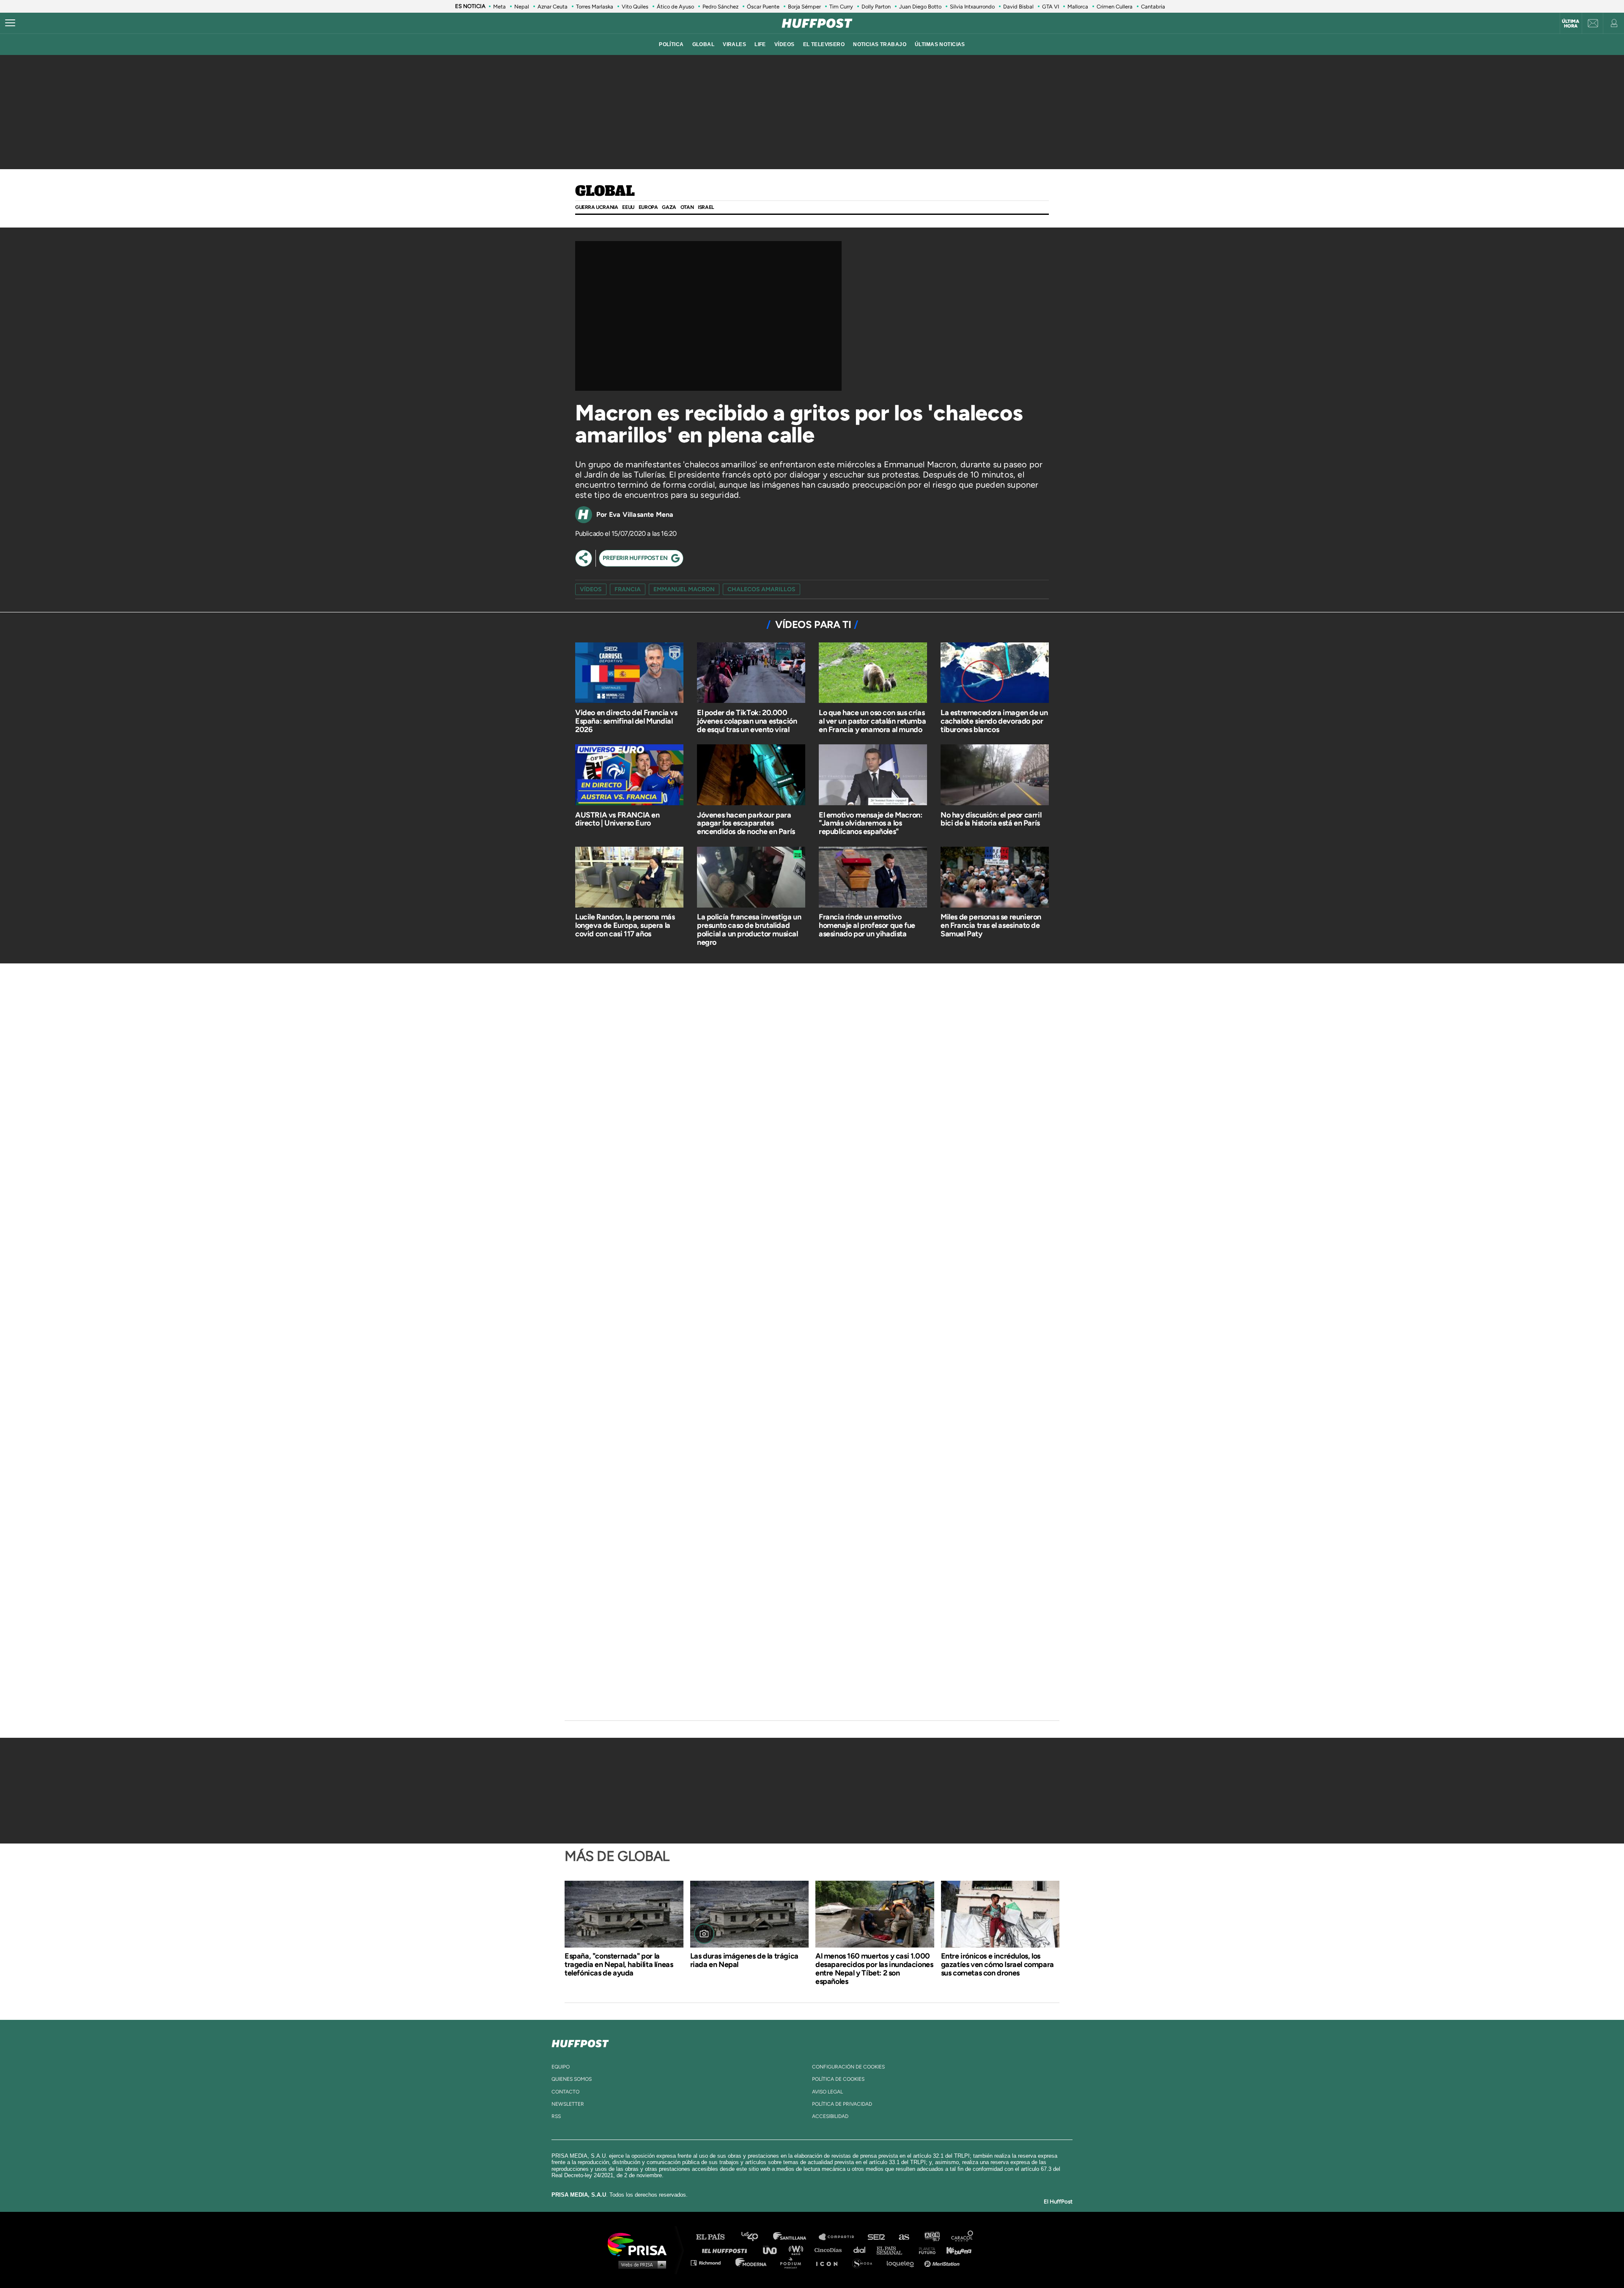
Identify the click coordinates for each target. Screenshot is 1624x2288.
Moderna (752, 2262)
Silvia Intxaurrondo (972, 7)
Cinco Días (830, 2250)
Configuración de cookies (848, 2067)
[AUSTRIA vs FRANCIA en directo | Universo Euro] (629, 776)
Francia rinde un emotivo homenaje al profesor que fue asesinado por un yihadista (867, 925)
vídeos (785, 44)
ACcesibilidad (830, 2116)
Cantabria (1153, 7)
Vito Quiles (635, 7)
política (671, 44)
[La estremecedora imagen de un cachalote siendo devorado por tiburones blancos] (995, 674)
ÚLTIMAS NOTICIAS (940, 44)
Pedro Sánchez (720, 7)
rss (556, 2116)
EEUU (628, 207)
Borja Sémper (804, 7)
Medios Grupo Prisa (640, 2264)
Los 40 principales (756, 2237)
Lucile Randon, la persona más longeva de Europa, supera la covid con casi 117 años (625, 925)
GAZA (669, 207)
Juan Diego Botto (920, 7)
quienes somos (572, 2079)
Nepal (522, 7)
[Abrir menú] (10, 23)
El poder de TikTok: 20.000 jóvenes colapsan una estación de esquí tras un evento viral (747, 721)
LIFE (760, 44)
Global (605, 192)
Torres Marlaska (595, 7)
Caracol (963, 2237)
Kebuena (955, 2250)
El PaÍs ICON (830, 2262)
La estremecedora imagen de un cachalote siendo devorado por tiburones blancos (994, 721)
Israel (706, 207)
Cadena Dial (862, 2250)
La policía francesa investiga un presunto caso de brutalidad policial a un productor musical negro (749, 929)
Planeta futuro (924, 2250)
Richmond (710, 2262)
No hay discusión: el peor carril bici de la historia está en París (991, 819)
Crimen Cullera (1115, 7)
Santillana (796, 2237)
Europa (648, 207)
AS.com (904, 2237)
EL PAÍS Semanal (893, 2250)
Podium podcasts (793, 2262)
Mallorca (1078, 7)
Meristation (943, 2262)
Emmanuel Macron (684, 589)
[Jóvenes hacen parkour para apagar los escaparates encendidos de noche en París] (751, 776)
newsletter (568, 2104)
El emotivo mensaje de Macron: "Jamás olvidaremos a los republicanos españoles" (870, 823)
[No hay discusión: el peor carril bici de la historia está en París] (995, 776)
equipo (561, 2067)
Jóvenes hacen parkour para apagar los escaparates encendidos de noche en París (746, 823)
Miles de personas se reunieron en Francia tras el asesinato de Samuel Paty (991, 925)
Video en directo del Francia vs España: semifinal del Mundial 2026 (626, 721)
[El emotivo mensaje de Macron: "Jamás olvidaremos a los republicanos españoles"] (873, 776)
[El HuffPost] (817, 23)
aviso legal (827, 2092)
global (704, 44)
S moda (865, 2262)
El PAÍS (715, 2237)
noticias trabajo (880, 44)
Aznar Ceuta (553, 7)
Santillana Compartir (840, 2237)
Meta (499, 7)
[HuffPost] (580, 2042)
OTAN (687, 207)
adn (931, 2237)
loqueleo (903, 2262)
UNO (774, 2250)
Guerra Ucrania (597, 207)
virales (734, 44)
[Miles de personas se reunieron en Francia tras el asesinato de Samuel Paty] (995, 878)
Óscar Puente (763, 7)
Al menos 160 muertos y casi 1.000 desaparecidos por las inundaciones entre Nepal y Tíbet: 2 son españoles (874, 1969)
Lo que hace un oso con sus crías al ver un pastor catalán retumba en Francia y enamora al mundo (872, 721)
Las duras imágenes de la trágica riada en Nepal (744, 1960)
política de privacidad (842, 2104)
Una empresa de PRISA (640, 2244)
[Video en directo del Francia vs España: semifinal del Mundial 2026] (629, 674)
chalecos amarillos (761, 589)
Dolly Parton (876, 7)
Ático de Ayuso (675, 7)
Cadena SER (877, 2237)
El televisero (824, 44)
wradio (798, 2250)
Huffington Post (727, 2250)
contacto (565, 2092)
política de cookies (838, 2079)
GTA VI (1051, 7)
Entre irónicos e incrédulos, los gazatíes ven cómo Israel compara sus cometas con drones (997, 1964)
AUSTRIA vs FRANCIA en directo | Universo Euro (617, 819)
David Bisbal (1018, 7)
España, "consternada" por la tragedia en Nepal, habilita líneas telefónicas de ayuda (619, 1964)
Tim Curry (841, 7)
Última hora (1571, 24)
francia (628, 589)
